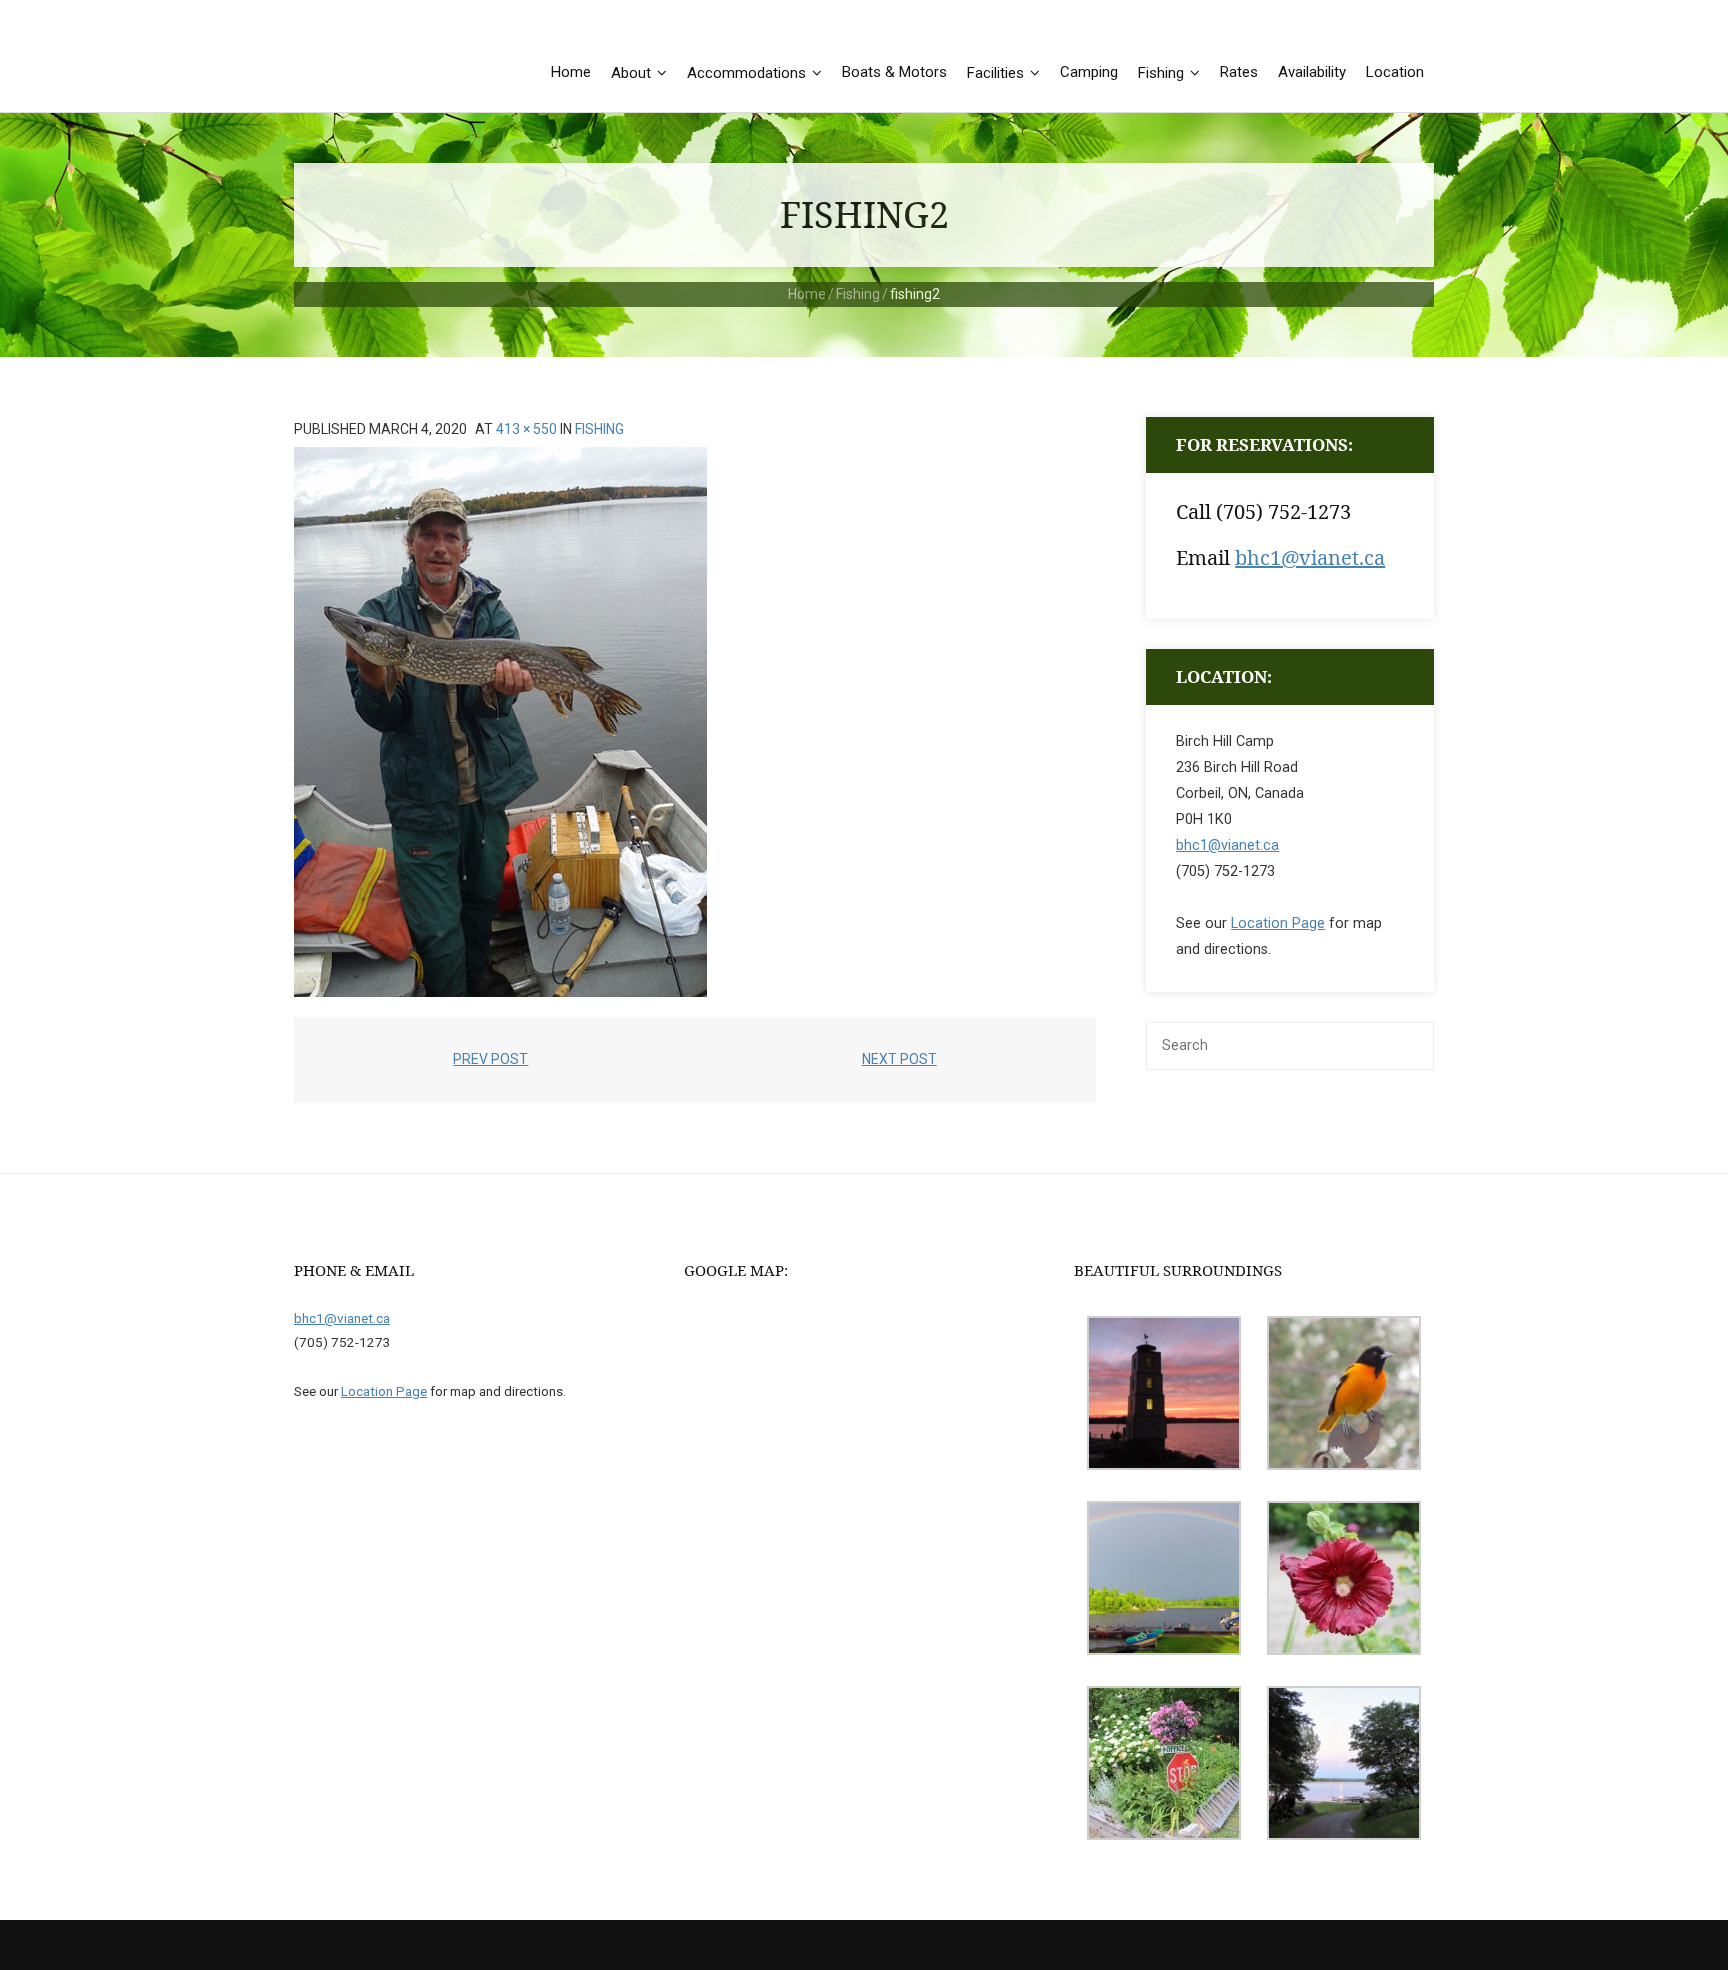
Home (807, 294)
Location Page (1278, 923)
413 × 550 (526, 429)
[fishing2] (500, 722)
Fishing (858, 294)
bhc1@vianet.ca (1310, 557)
